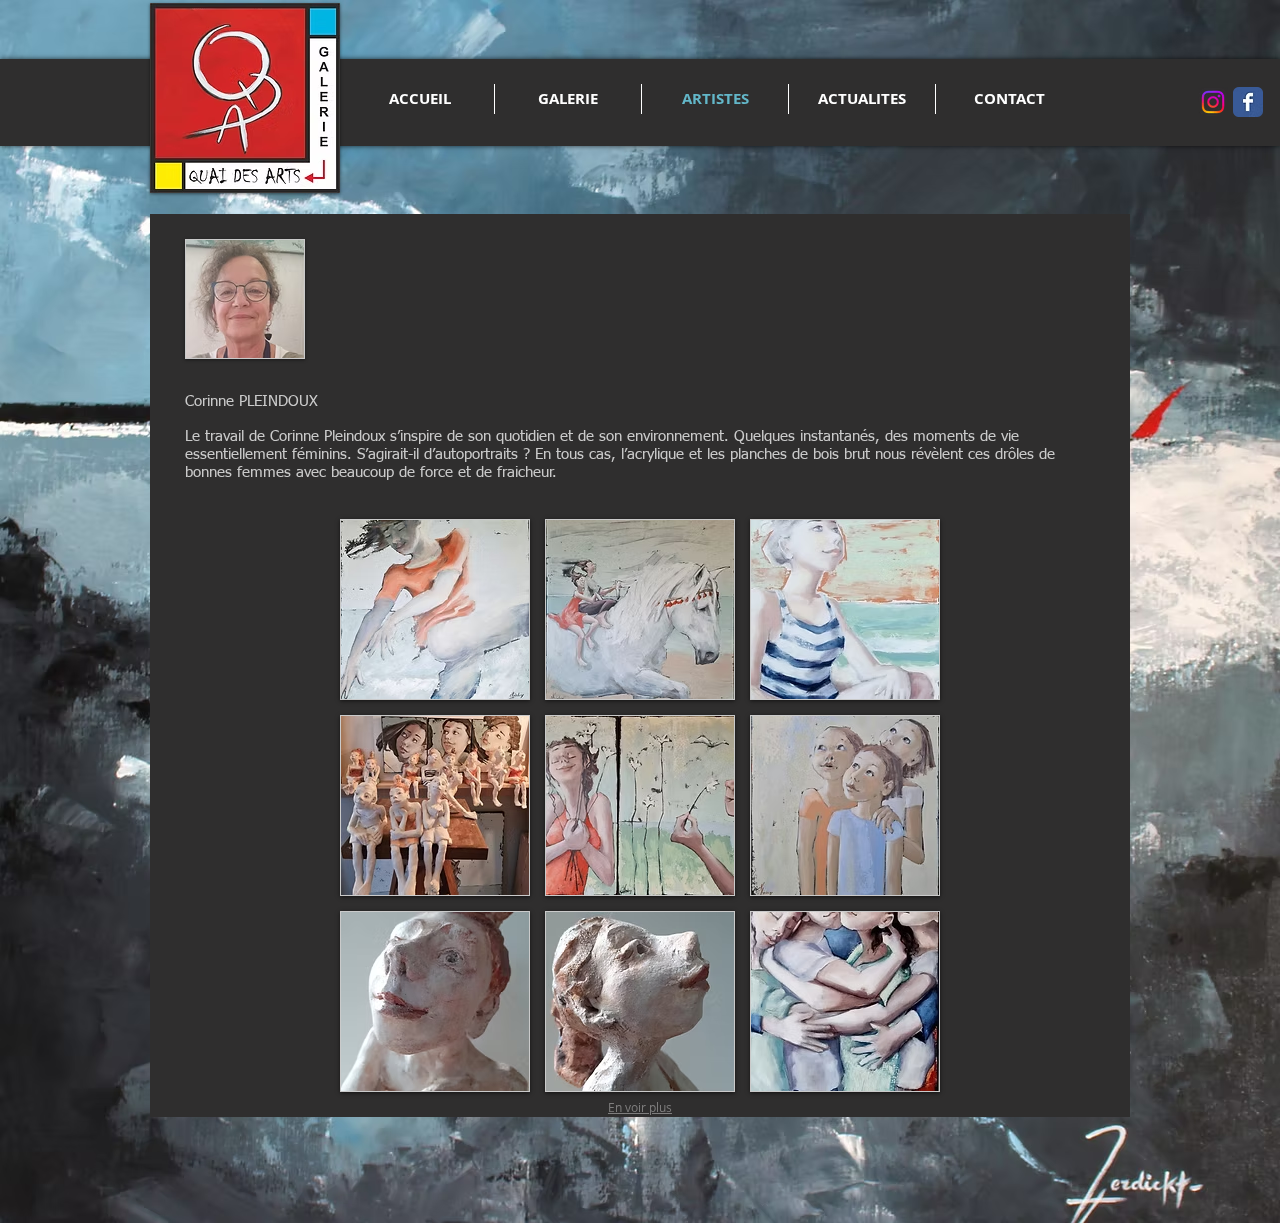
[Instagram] (1213, 102)
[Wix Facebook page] (1248, 102)
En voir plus (640, 1107)
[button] (435, 609)
